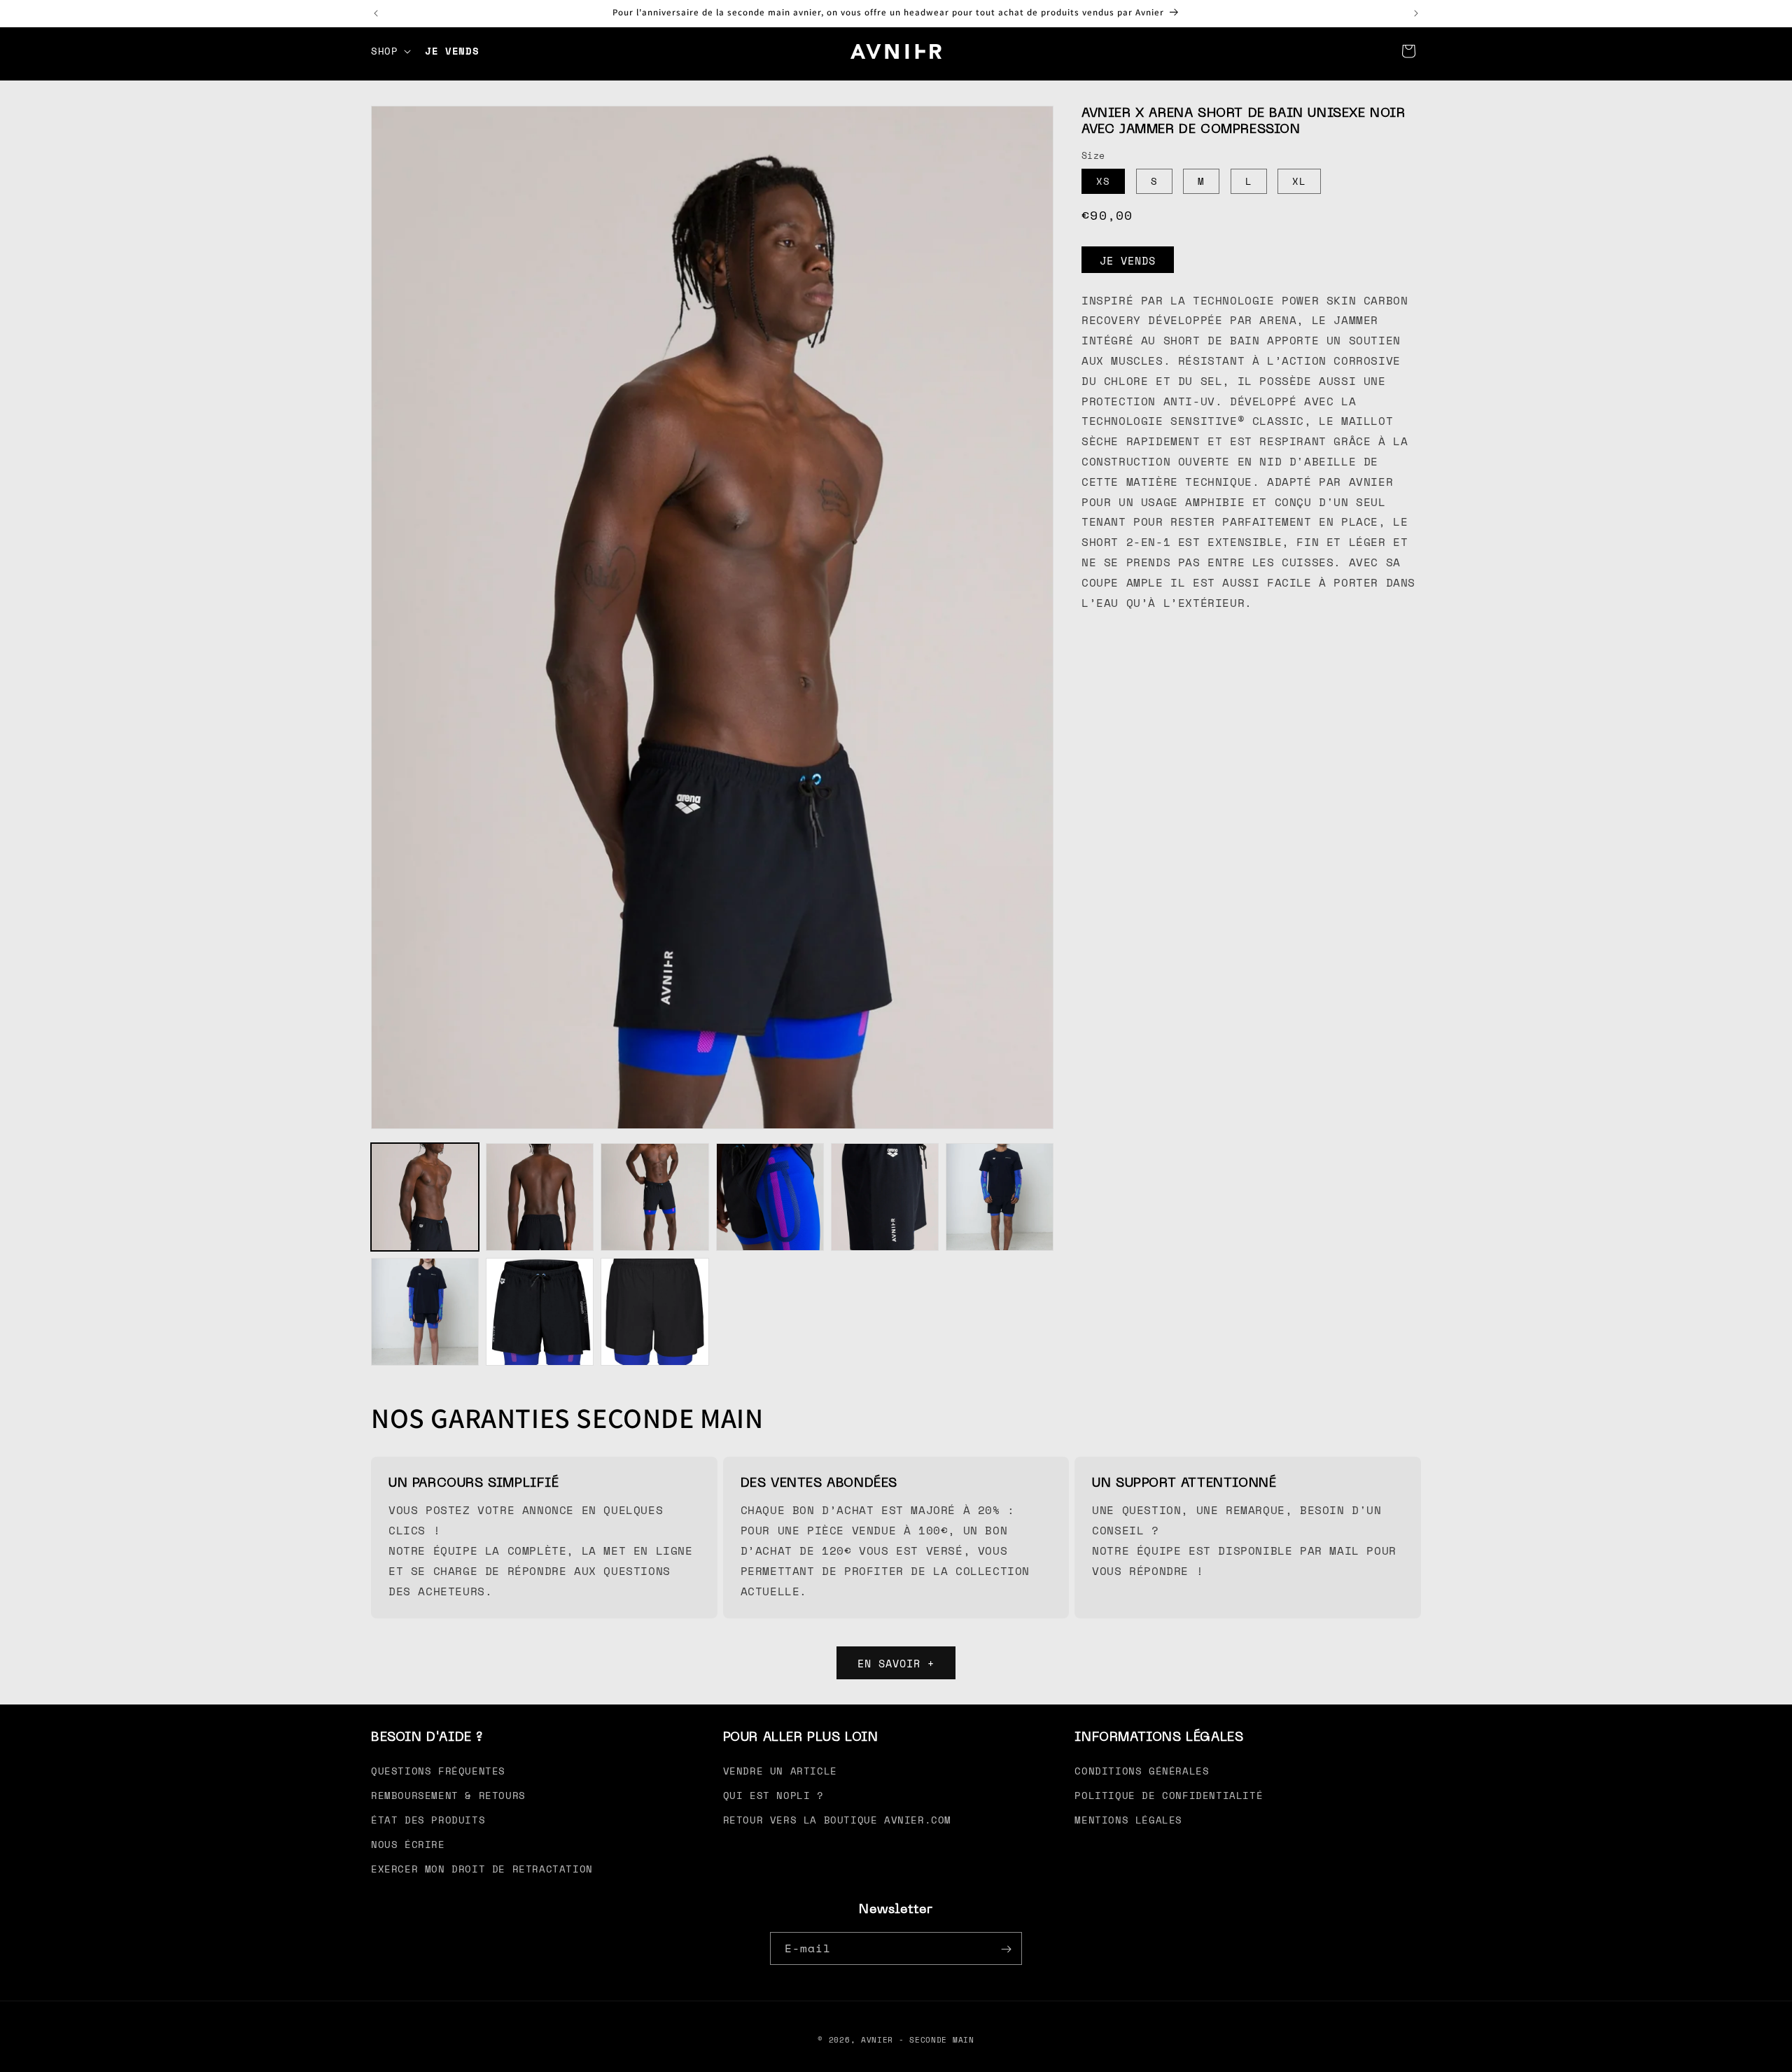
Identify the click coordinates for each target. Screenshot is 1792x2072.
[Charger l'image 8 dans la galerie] (540, 1312)
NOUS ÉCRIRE (408, 1844)
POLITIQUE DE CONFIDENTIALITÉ (1169, 1794)
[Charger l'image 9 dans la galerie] (654, 1312)
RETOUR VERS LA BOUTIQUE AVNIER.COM (837, 1820)
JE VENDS (1128, 260)
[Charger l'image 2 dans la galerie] (540, 1197)
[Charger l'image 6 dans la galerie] (1000, 1197)
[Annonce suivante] (1416, 13)
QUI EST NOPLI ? (773, 1794)
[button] (390, 51)
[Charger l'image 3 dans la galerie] (654, 1197)
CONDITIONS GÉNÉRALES (1142, 1770)
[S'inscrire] (1006, 1949)
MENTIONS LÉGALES (1128, 1820)
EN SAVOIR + (896, 1662)
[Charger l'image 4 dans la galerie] (770, 1197)
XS (1103, 181)
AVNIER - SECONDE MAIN (918, 2040)
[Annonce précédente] (376, 13)
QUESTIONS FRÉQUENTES (438, 1770)
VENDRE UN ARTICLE (780, 1770)
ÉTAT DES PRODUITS (428, 1820)
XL (1299, 181)
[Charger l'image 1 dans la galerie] (425, 1197)
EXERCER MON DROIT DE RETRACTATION (482, 1869)
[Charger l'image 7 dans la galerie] (425, 1312)
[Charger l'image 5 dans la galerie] (885, 1197)
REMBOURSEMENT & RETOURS (448, 1794)
